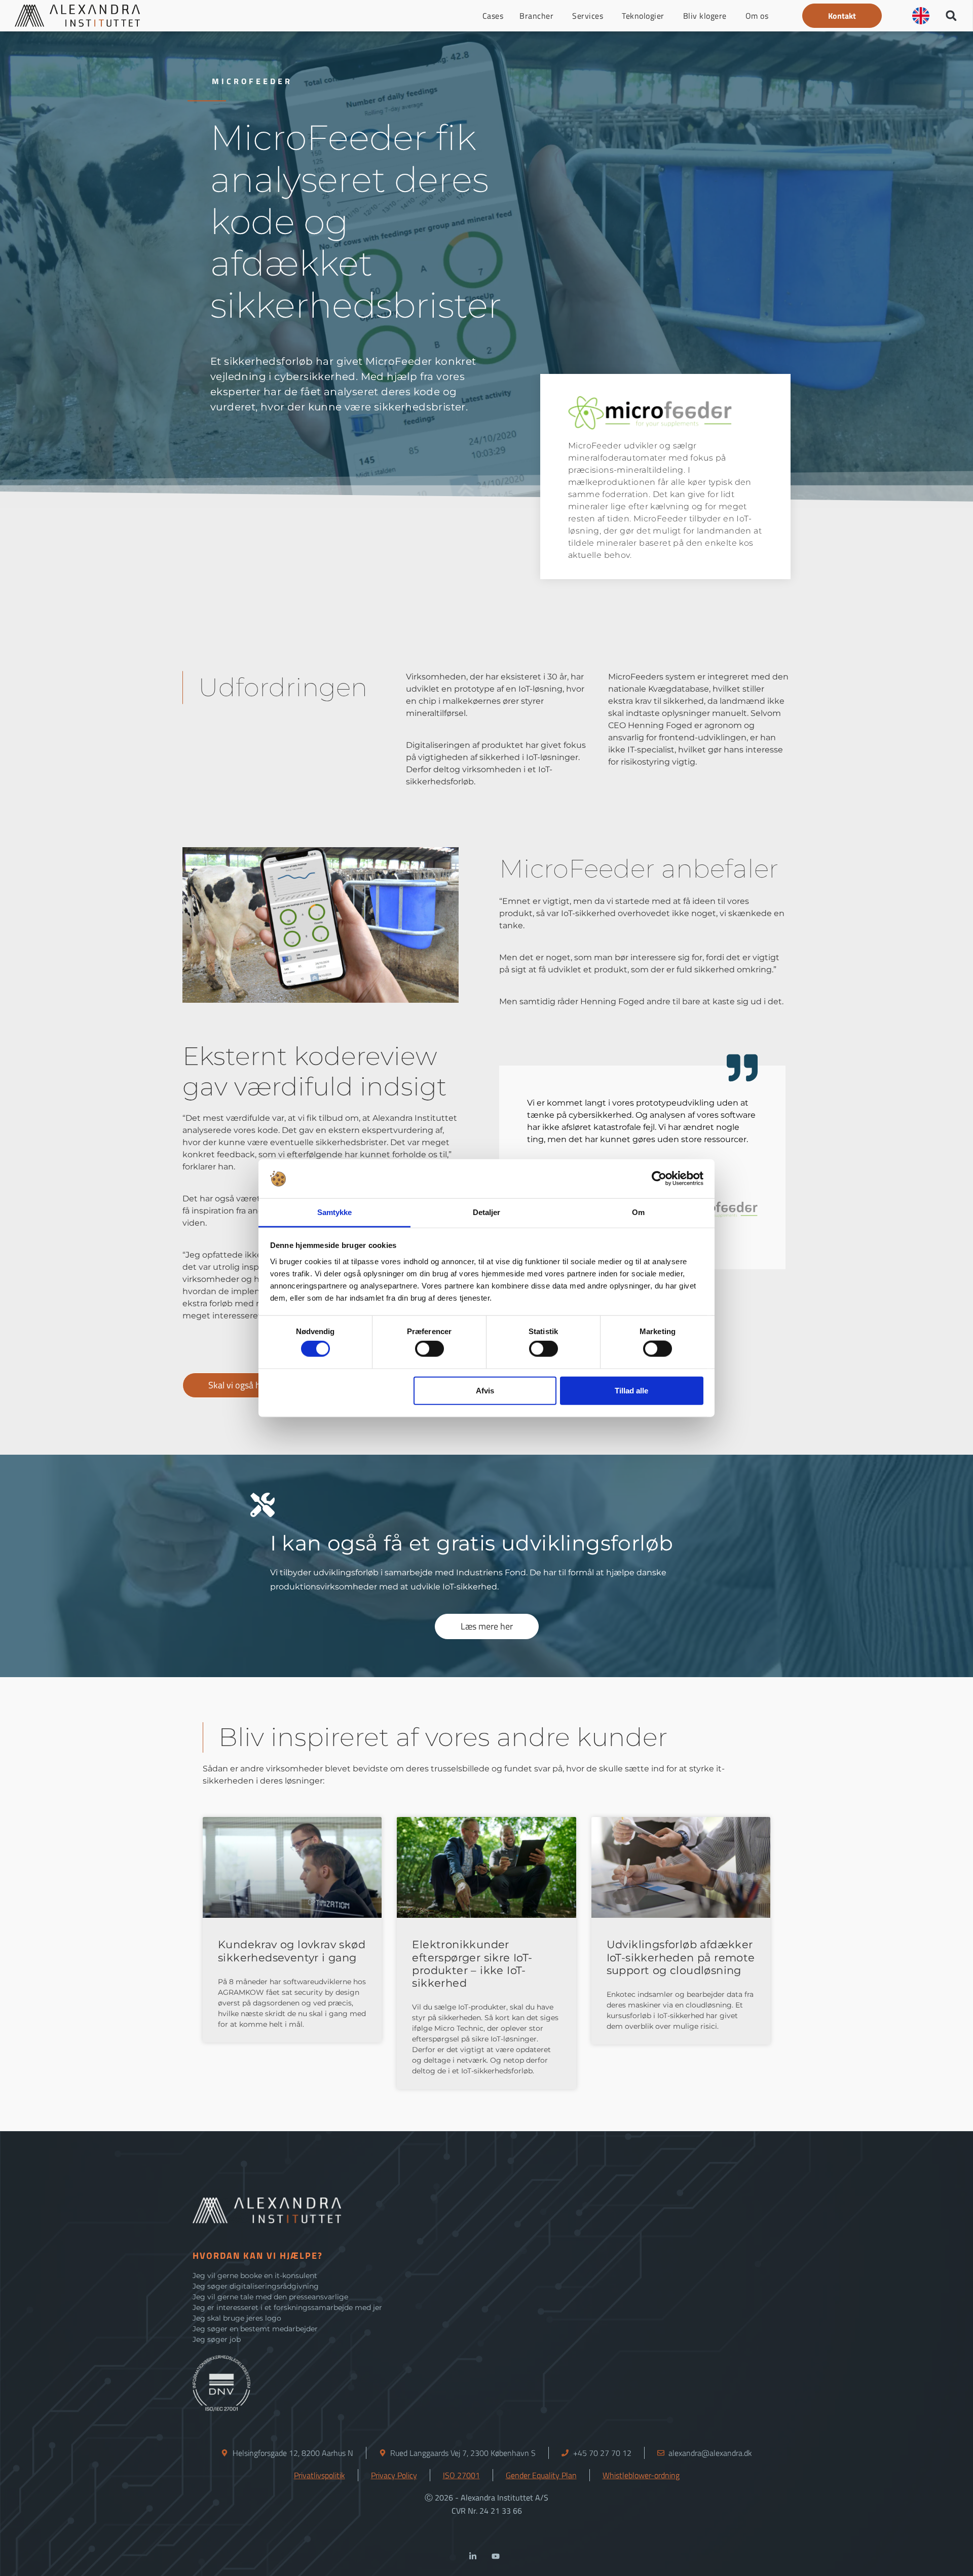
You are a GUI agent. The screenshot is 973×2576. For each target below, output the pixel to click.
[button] (842, 16)
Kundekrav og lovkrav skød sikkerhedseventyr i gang (292, 1951)
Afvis (485, 1390)
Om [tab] (638, 1212)
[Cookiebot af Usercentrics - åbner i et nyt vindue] (659, 1179)
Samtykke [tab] (335, 1212)
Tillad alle (631, 1390)
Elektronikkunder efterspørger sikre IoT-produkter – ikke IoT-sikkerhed (472, 1964)
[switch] (429, 1349)
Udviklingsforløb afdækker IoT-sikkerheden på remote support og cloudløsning (681, 1957)
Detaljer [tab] (487, 1212)
